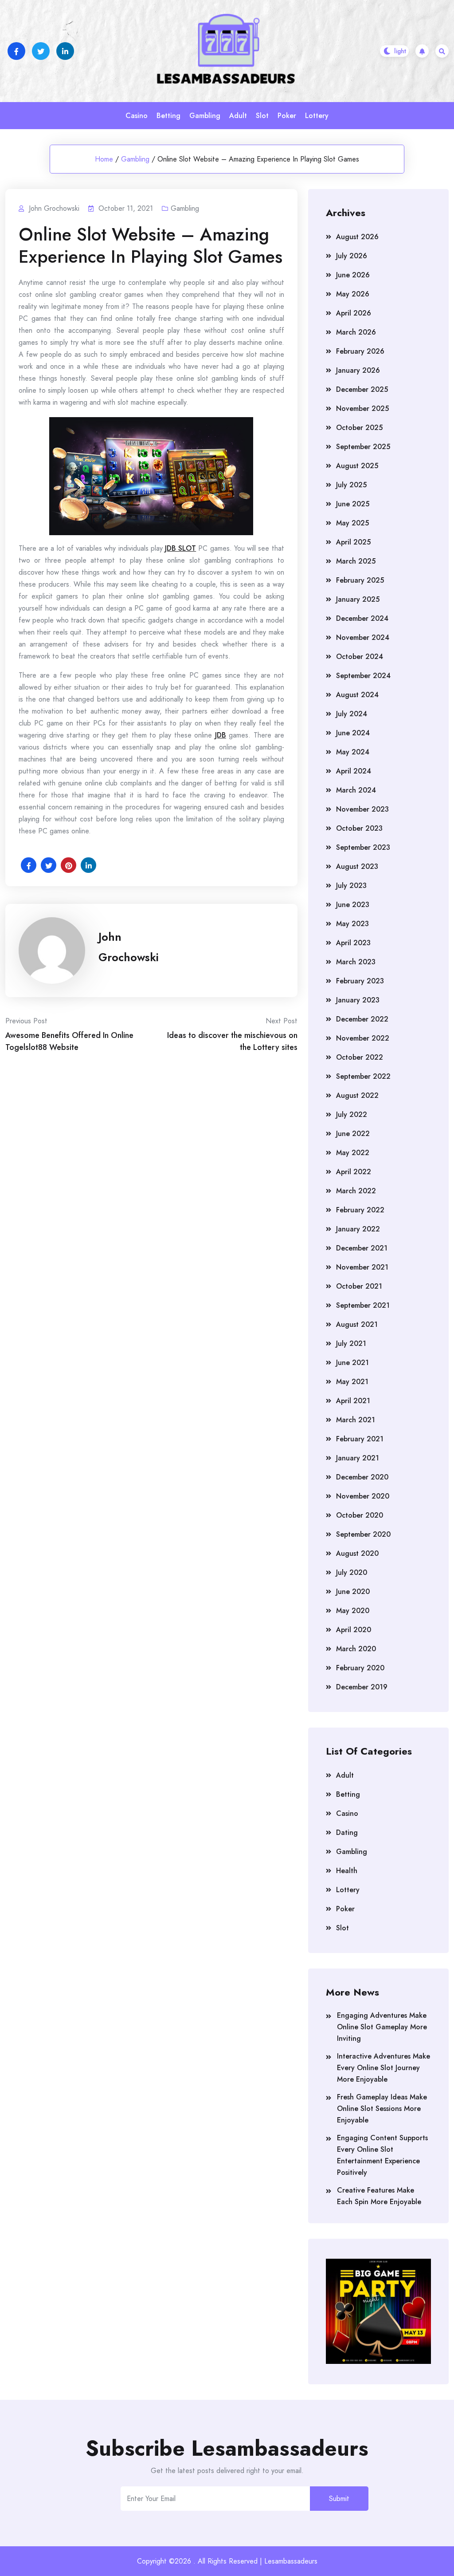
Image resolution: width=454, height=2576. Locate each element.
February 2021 (360, 1439)
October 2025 (359, 428)
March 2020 (356, 1649)
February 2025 (360, 580)
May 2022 (353, 1153)
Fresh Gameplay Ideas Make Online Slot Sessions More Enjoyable (382, 2109)
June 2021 (352, 1363)
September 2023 (363, 847)
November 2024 (363, 637)
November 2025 (362, 408)
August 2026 (357, 237)
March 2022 (356, 1191)
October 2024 (360, 657)
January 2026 (358, 370)
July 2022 (352, 1114)
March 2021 (356, 1420)
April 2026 (354, 313)
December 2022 (362, 1019)
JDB (221, 735)
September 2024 (363, 676)
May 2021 (352, 1382)
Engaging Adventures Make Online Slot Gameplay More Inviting (382, 2027)
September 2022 (363, 1076)
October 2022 (360, 1057)
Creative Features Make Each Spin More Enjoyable (379, 2196)
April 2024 (354, 771)
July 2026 (352, 256)
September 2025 (363, 447)
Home (104, 159)
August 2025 (357, 466)
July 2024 (352, 714)
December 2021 (362, 1248)
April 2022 (354, 1172)
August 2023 (357, 866)
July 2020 (352, 1572)
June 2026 (353, 275)
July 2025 (351, 485)
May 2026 (353, 294)
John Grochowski (129, 947)
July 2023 (351, 886)
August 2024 (357, 695)
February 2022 (360, 1210)
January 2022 (358, 1229)
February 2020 (360, 1668)
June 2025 (353, 504)
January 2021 (358, 1458)
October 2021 (359, 1286)
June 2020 (353, 1592)
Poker (287, 116)
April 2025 (353, 542)
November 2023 (362, 809)
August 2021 (357, 1324)
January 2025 (358, 599)
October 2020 (360, 1515)
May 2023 (352, 924)
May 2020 (353, 1611)
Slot (262, 116)
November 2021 (362, 1267)
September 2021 (363, 1305)
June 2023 (353, 905)
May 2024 (353, 752)
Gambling (205, 116)
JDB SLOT (180, 548)
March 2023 (356, 962)
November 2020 (363, 1496)
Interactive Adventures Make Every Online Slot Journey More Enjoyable (384, 2068)
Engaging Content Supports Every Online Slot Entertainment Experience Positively (382, 2155)
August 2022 (357, 1095)
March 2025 (356, 561)
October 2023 (359, 828)
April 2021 (353, 1401)
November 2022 (363, 1038)
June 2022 (353, 1134)
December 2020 (362, 1477)
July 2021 (351, 1343)
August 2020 (357, 1553)
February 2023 (360, 981)
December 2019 (362, 1687)
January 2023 (358, 1000)
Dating (347, 1832)
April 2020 (354, 1630)
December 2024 (362, 618)
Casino (137, 116)
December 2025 (362, 389)
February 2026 (360, 351)
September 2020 (363, 1534)
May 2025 (352, 523)
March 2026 (356, 332)
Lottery (317, 116)
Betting (168, 116)
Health (347, 1871)
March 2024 (356, 790)
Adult (238, 116)
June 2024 (353, 733)
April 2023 (353, 943)
